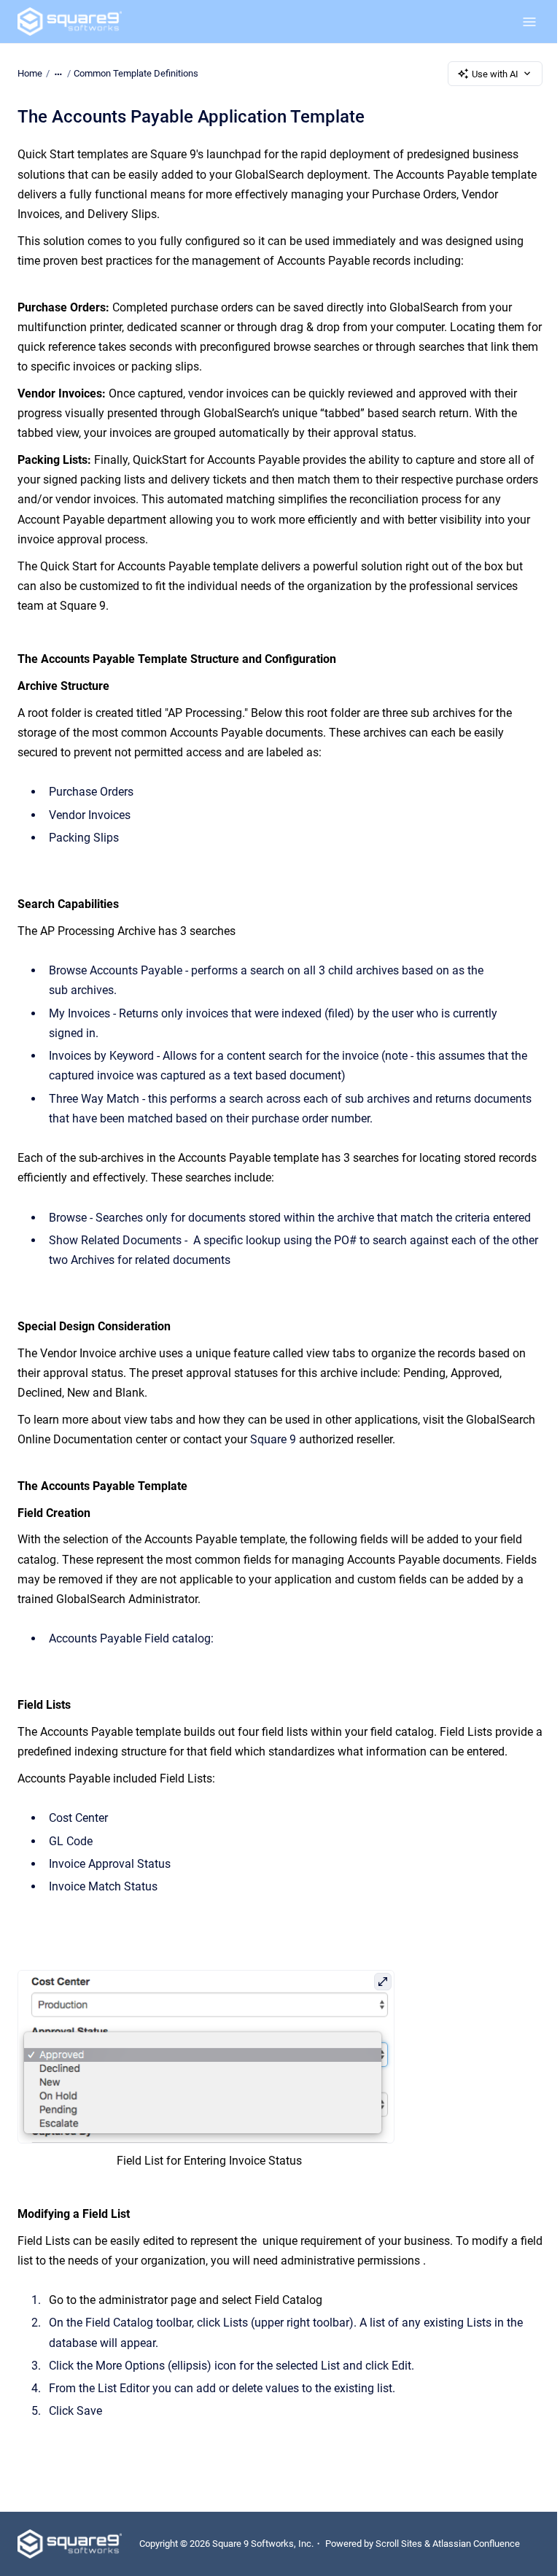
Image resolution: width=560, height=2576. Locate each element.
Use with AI (495, 74)
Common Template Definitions (136, 73)
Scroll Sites (399, 2544)
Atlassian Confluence (476, 2544)
